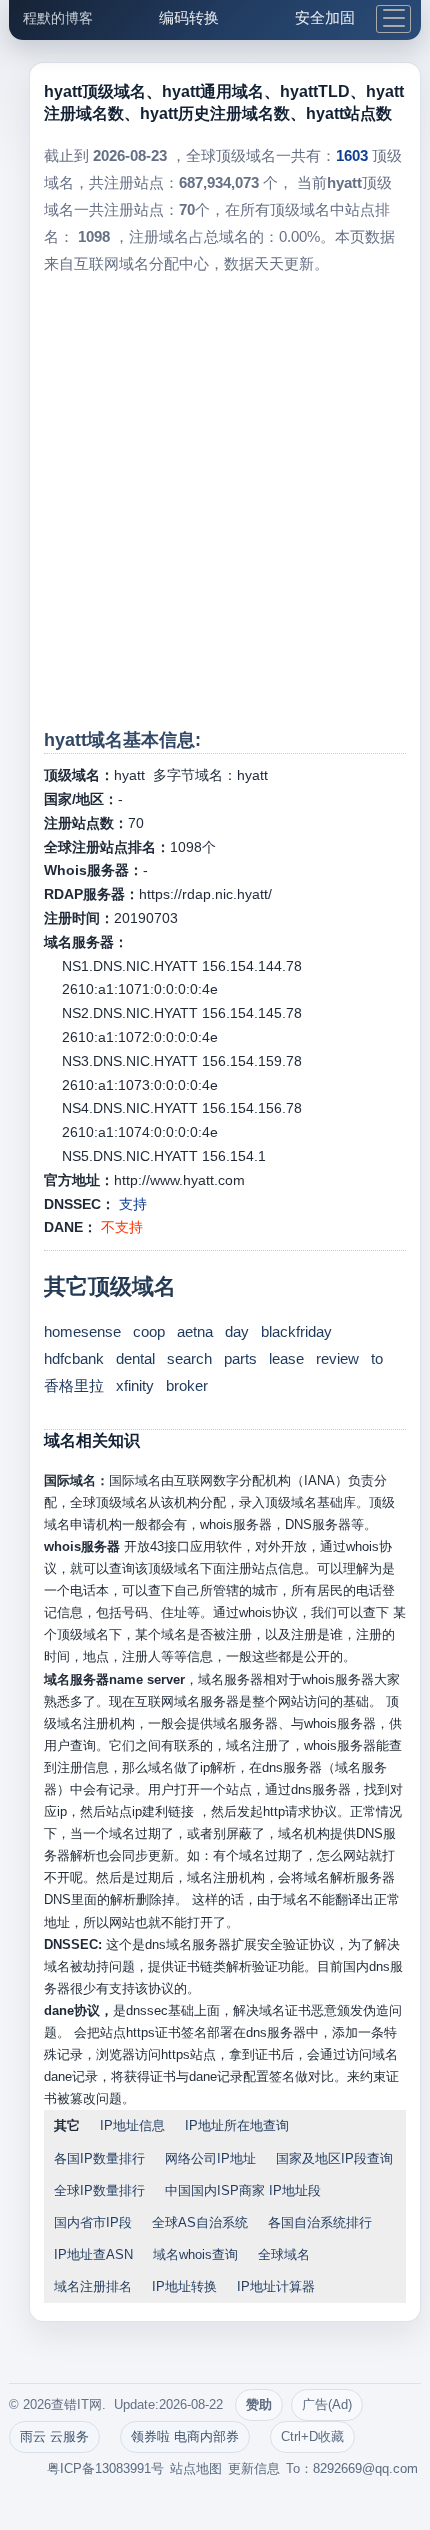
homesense (82, 1331)
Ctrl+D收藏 (312, 2436)
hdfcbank (74, 1358)
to (377, 1358)
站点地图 (196, 2468)
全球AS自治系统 (200, 2222)
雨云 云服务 (54, 2436)
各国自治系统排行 (320, 2222)
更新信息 (254, 2468)
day (237, 1331)
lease (286, 1358)
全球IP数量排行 (99, 2190)
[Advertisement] (215, 502)
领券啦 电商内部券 (185, 2436)
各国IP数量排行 (99, 2158)
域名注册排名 (93, 2286)
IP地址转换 (184, 2286)
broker (187, 1385)
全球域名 (284, 2254)
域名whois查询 (195, 2254)
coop (149, 1331)
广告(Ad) (327, 2404)
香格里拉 (74, 1385)
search (189, 1358)
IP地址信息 (132, 2125)
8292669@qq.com (365, 2468)
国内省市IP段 (93, 2222)
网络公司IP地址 (210, 2158)
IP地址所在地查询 (237, 2125)
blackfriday (296, 1331)
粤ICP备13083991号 (105, 2468)
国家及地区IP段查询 (334, 2158)
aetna (195, 1331)
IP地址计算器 (276, 2286)
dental (135, 1358)
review (337, 1358)
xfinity (135, 1385)
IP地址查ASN (93, 2254)
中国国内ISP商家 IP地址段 (243, 2190)
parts (240, 1358)
